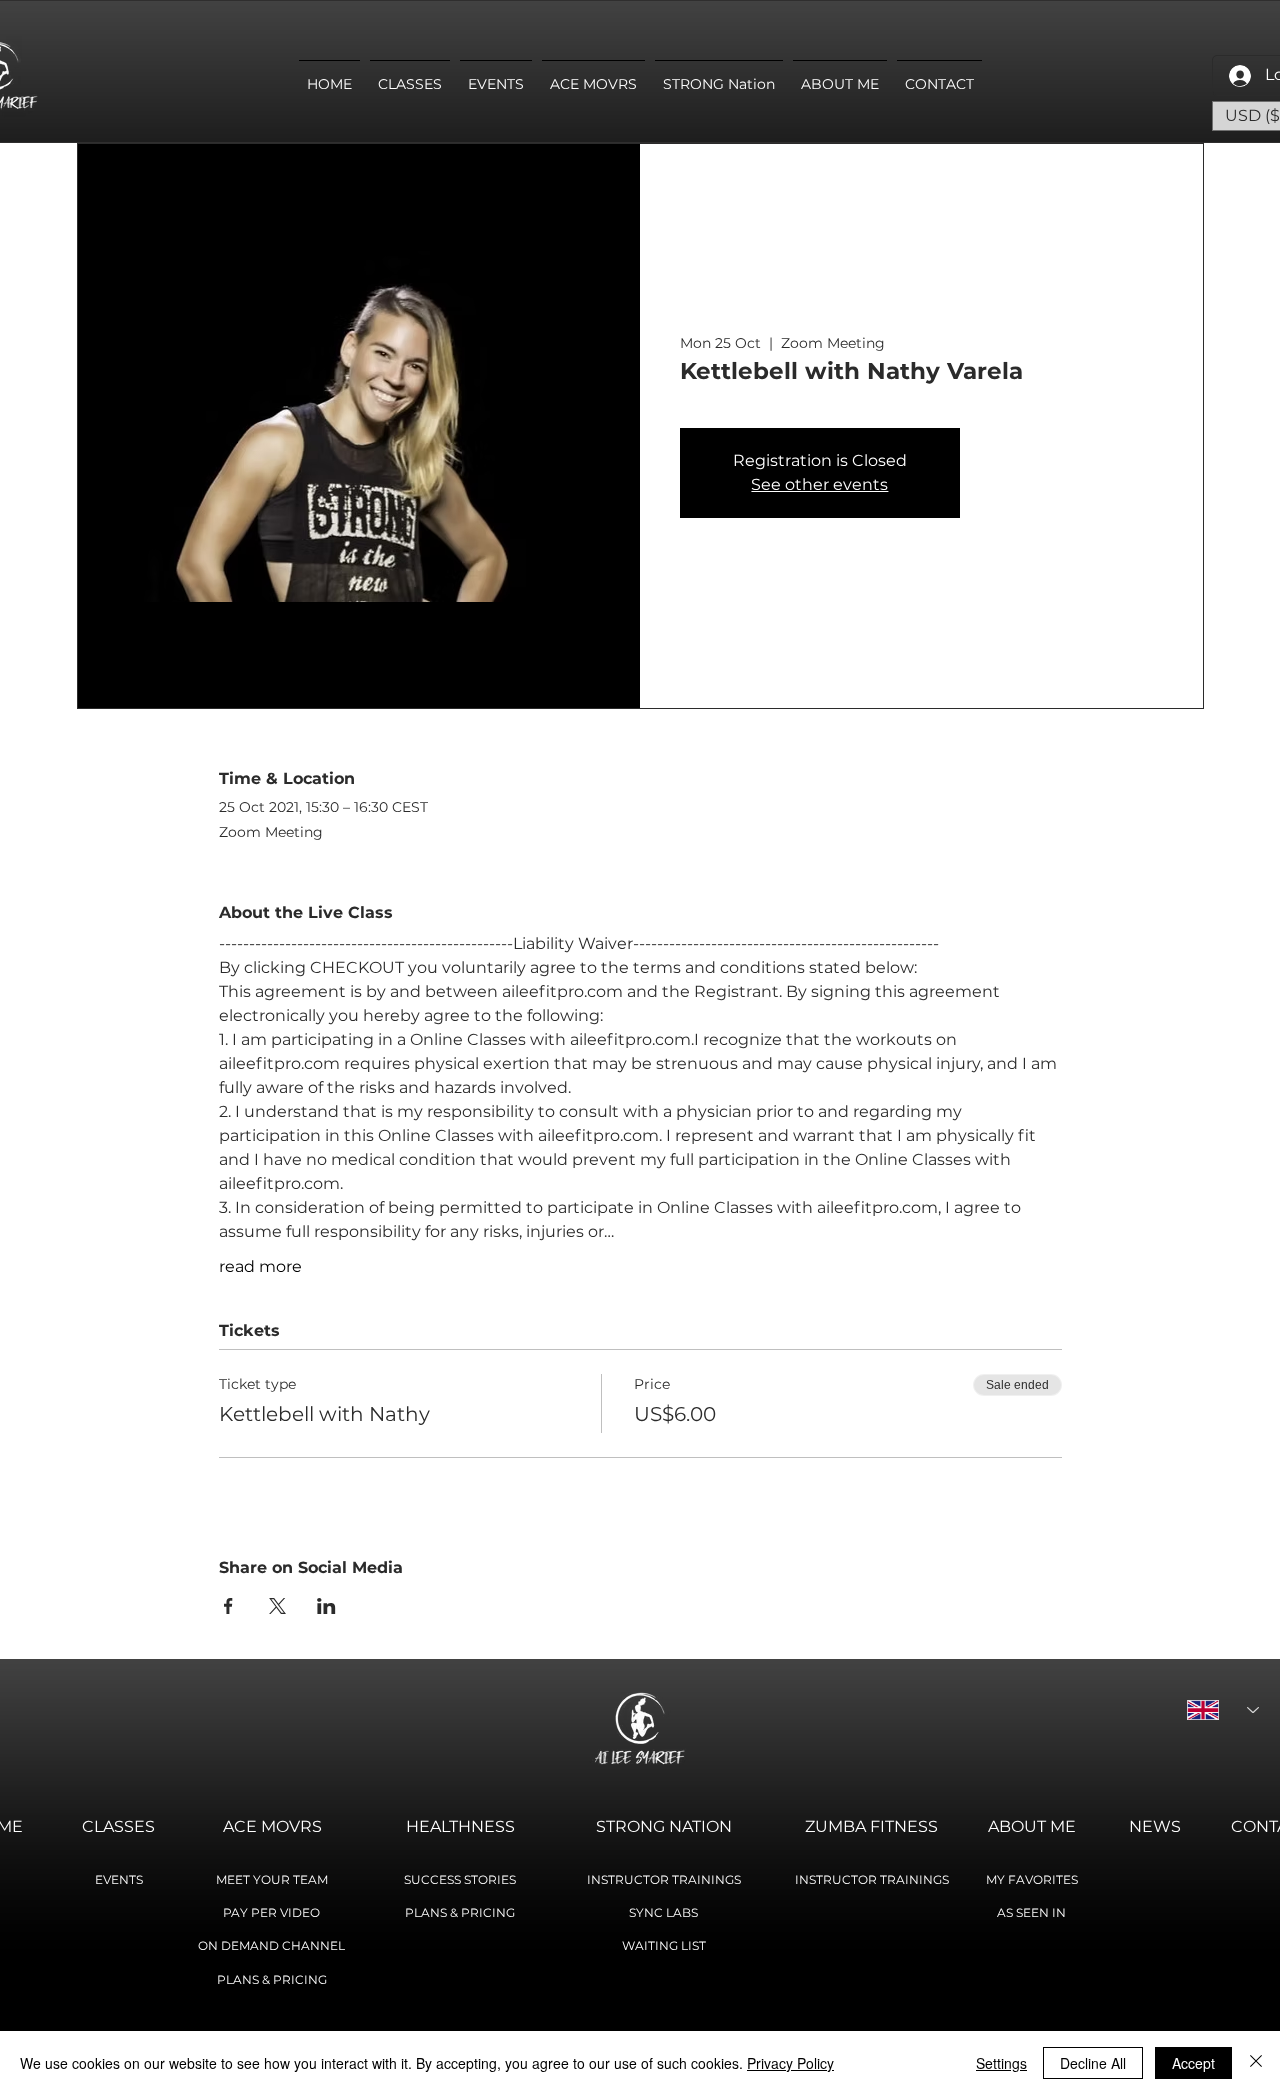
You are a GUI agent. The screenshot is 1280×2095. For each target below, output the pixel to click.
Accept (1193, 2063)
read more (260, 1266)
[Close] (1256, 2063)
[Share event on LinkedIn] (326, 1606)
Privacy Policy (790, 2063)
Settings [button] (1001, 2063)
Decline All (1093, 2063)
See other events (819, 484)
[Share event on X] (277, 1606)
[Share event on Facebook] (228, 1606)
